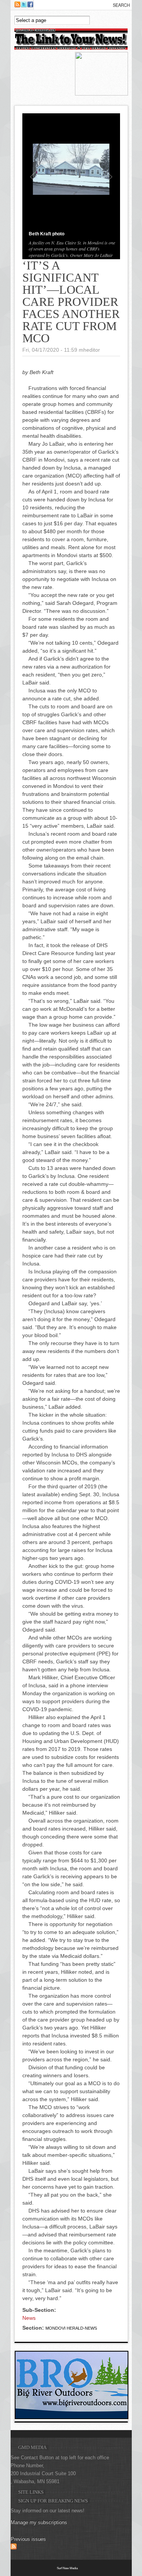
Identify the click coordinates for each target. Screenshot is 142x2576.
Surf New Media (67, 2568)
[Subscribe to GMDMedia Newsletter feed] (14, 2548)
